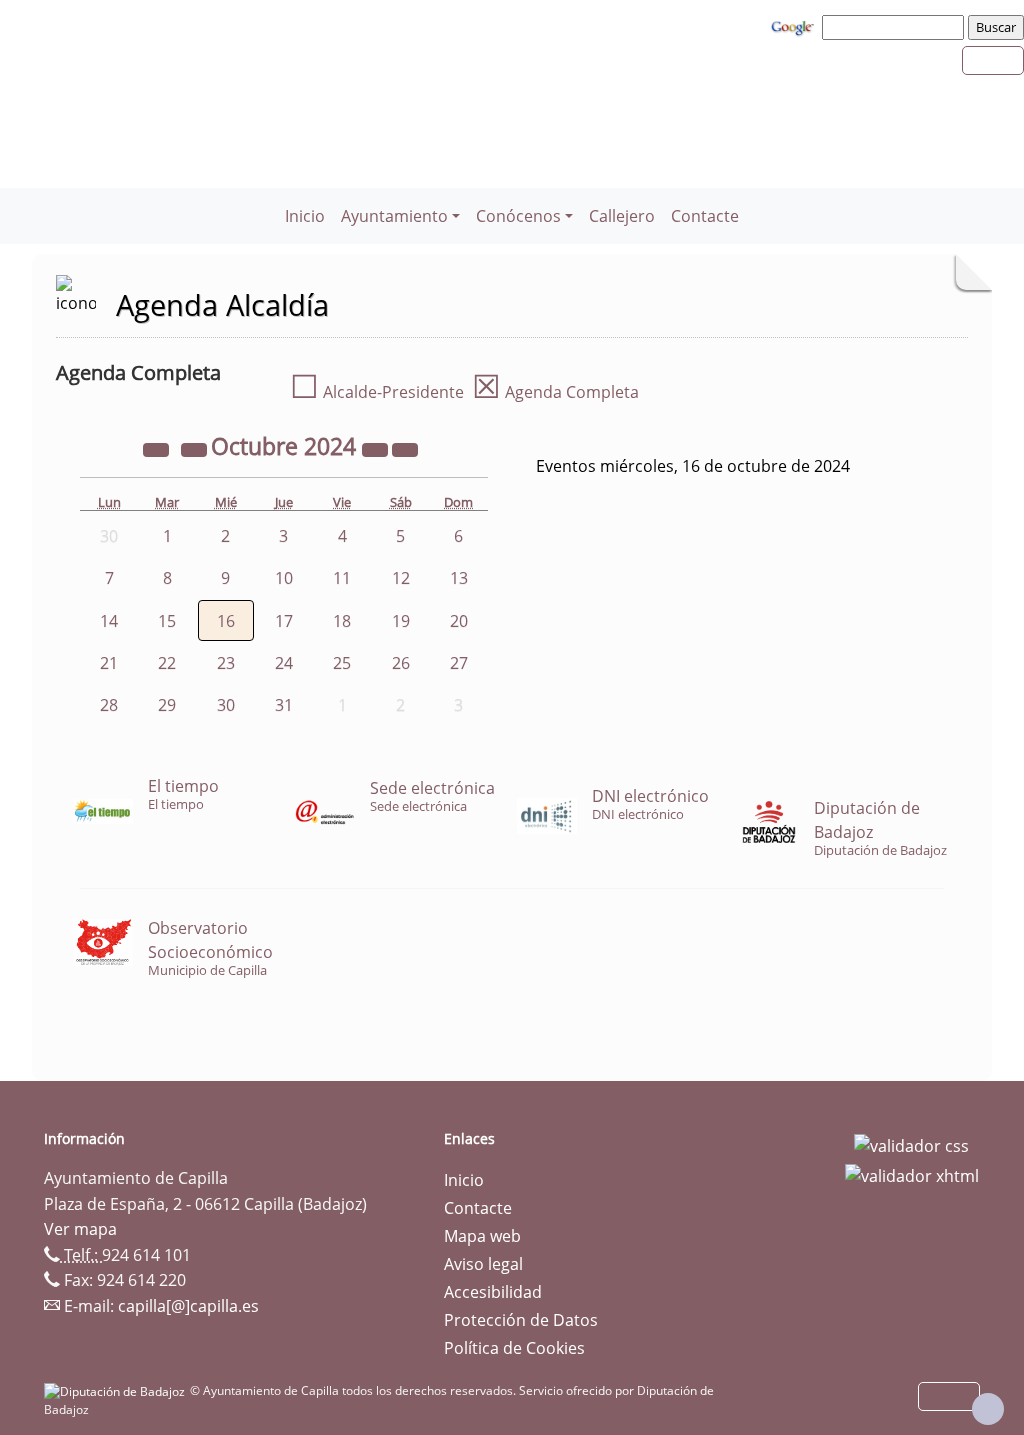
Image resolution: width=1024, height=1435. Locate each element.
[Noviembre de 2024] (405, 449)
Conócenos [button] (518, 216)
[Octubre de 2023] (158, 449)
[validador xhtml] (912, 1174)
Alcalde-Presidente (377, 392)
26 (401, 663)
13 (459, 578)
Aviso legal (483, 1264)
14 (109, 621)
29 (167, 705)
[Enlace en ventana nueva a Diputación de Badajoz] (117, 1390)
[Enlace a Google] (795, 26)
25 (342, 663)
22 (167, 663)
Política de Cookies (514, 1348)
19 (401, 621)
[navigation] (896, 27)
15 (167, 621)
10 (284, 578)
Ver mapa (80, 1229)
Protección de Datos (521, 1320)
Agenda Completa (555, 392)
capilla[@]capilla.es (188, 1306)
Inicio (305, 216)
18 (342, 621)
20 (459, 621)
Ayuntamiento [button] (394, 216)
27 (459, 663)
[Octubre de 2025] (377, 449)
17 (284, 621)
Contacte (705, 216)
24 (284, 663)
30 (226, 705)
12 (401, 578)
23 (226, 663)
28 (109, 705)
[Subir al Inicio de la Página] (988, 1409)
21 (109, 663)
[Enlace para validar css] (911, 1145)
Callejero (622, 216)
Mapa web (482, 1236)
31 (284, 705)
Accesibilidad (493, 1292)
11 (342, 578)
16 (226, 621)
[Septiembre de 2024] (196, 449)
